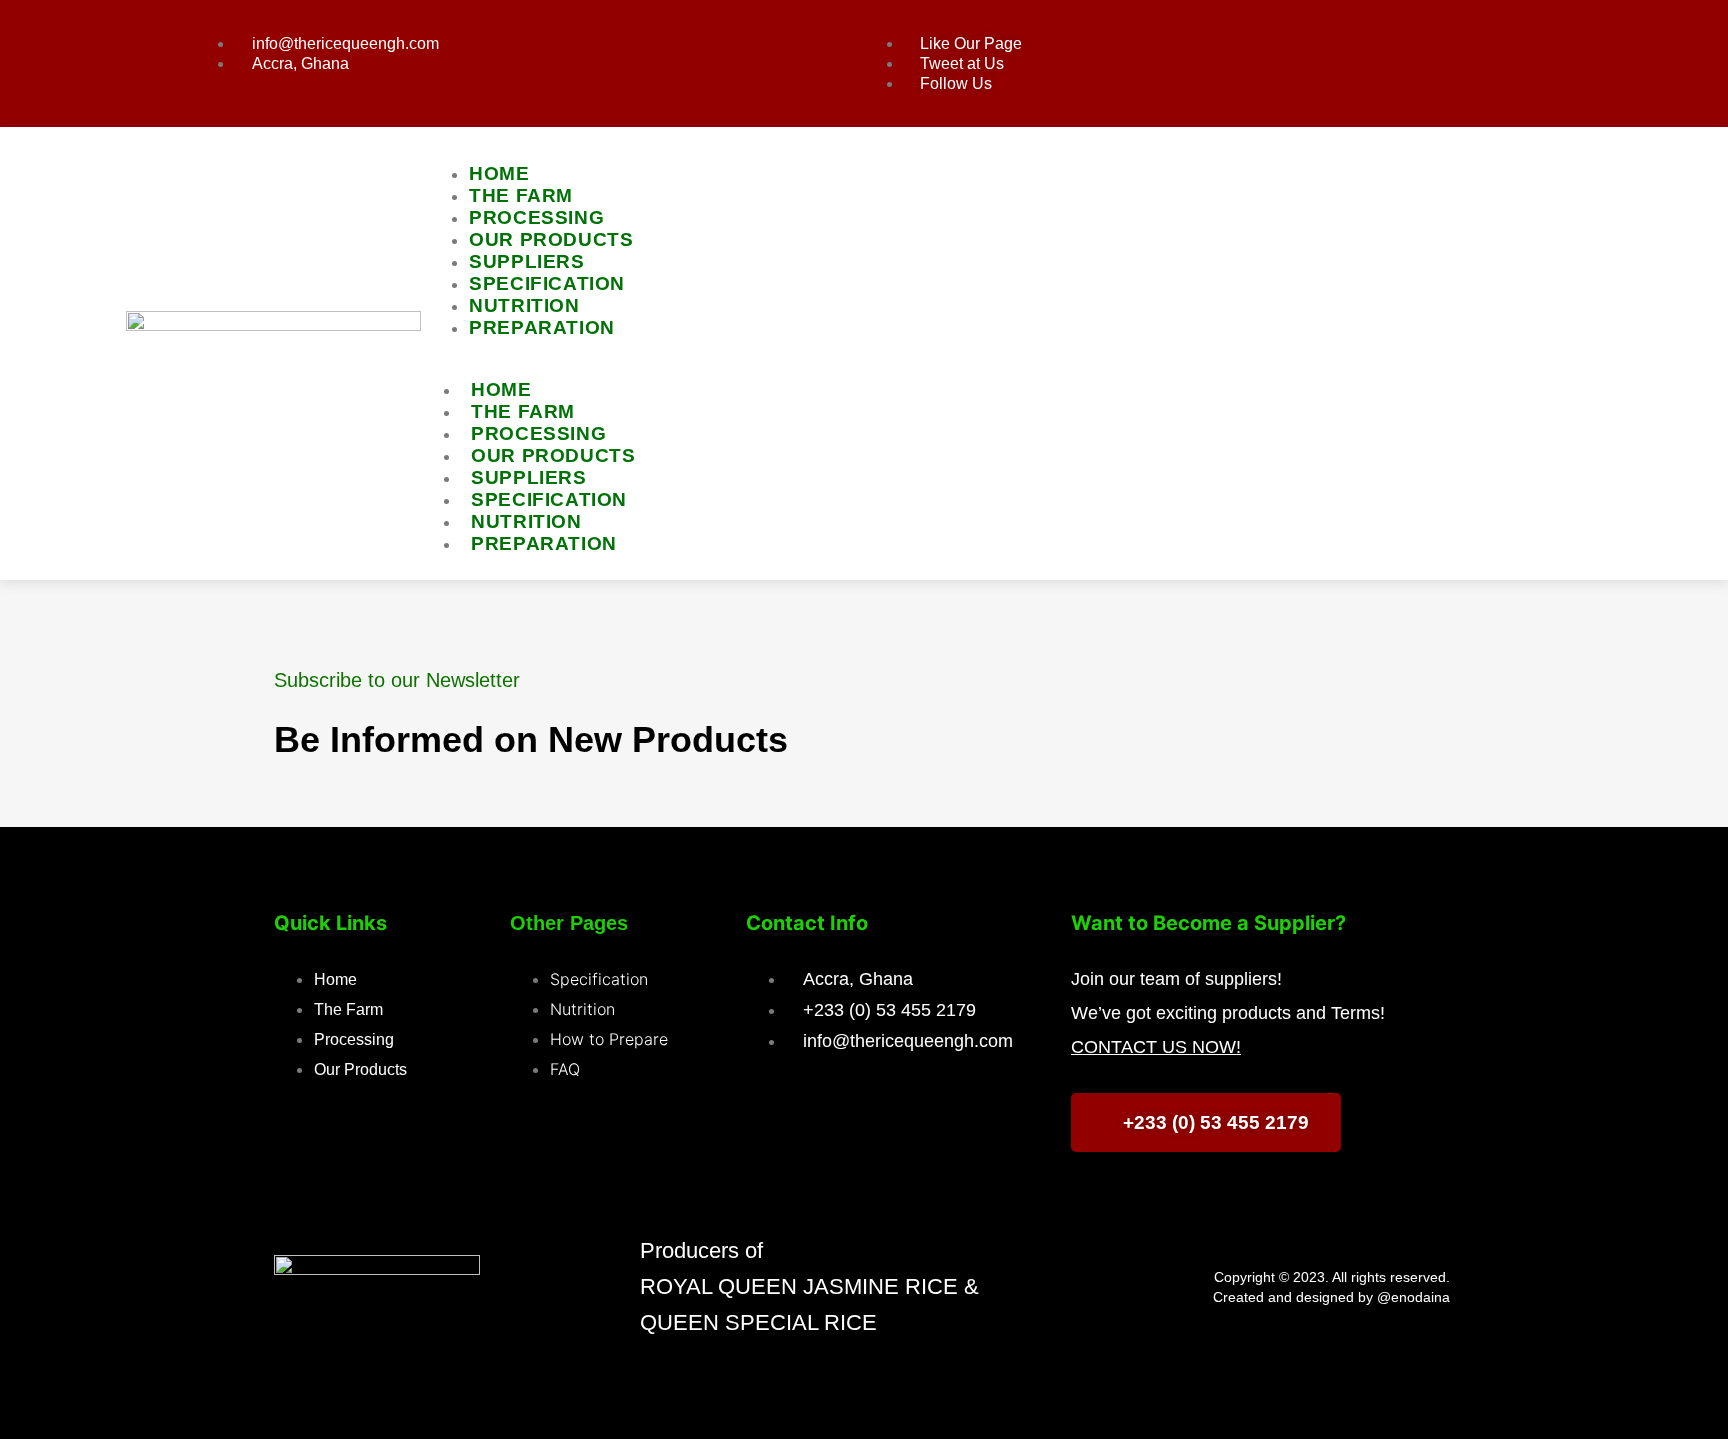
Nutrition (526, 521)
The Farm (523, 411)
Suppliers (528, 477)
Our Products (553, 455)
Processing (538, 433)
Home (501, 389)
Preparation (542, 327)
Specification (549, 499)
